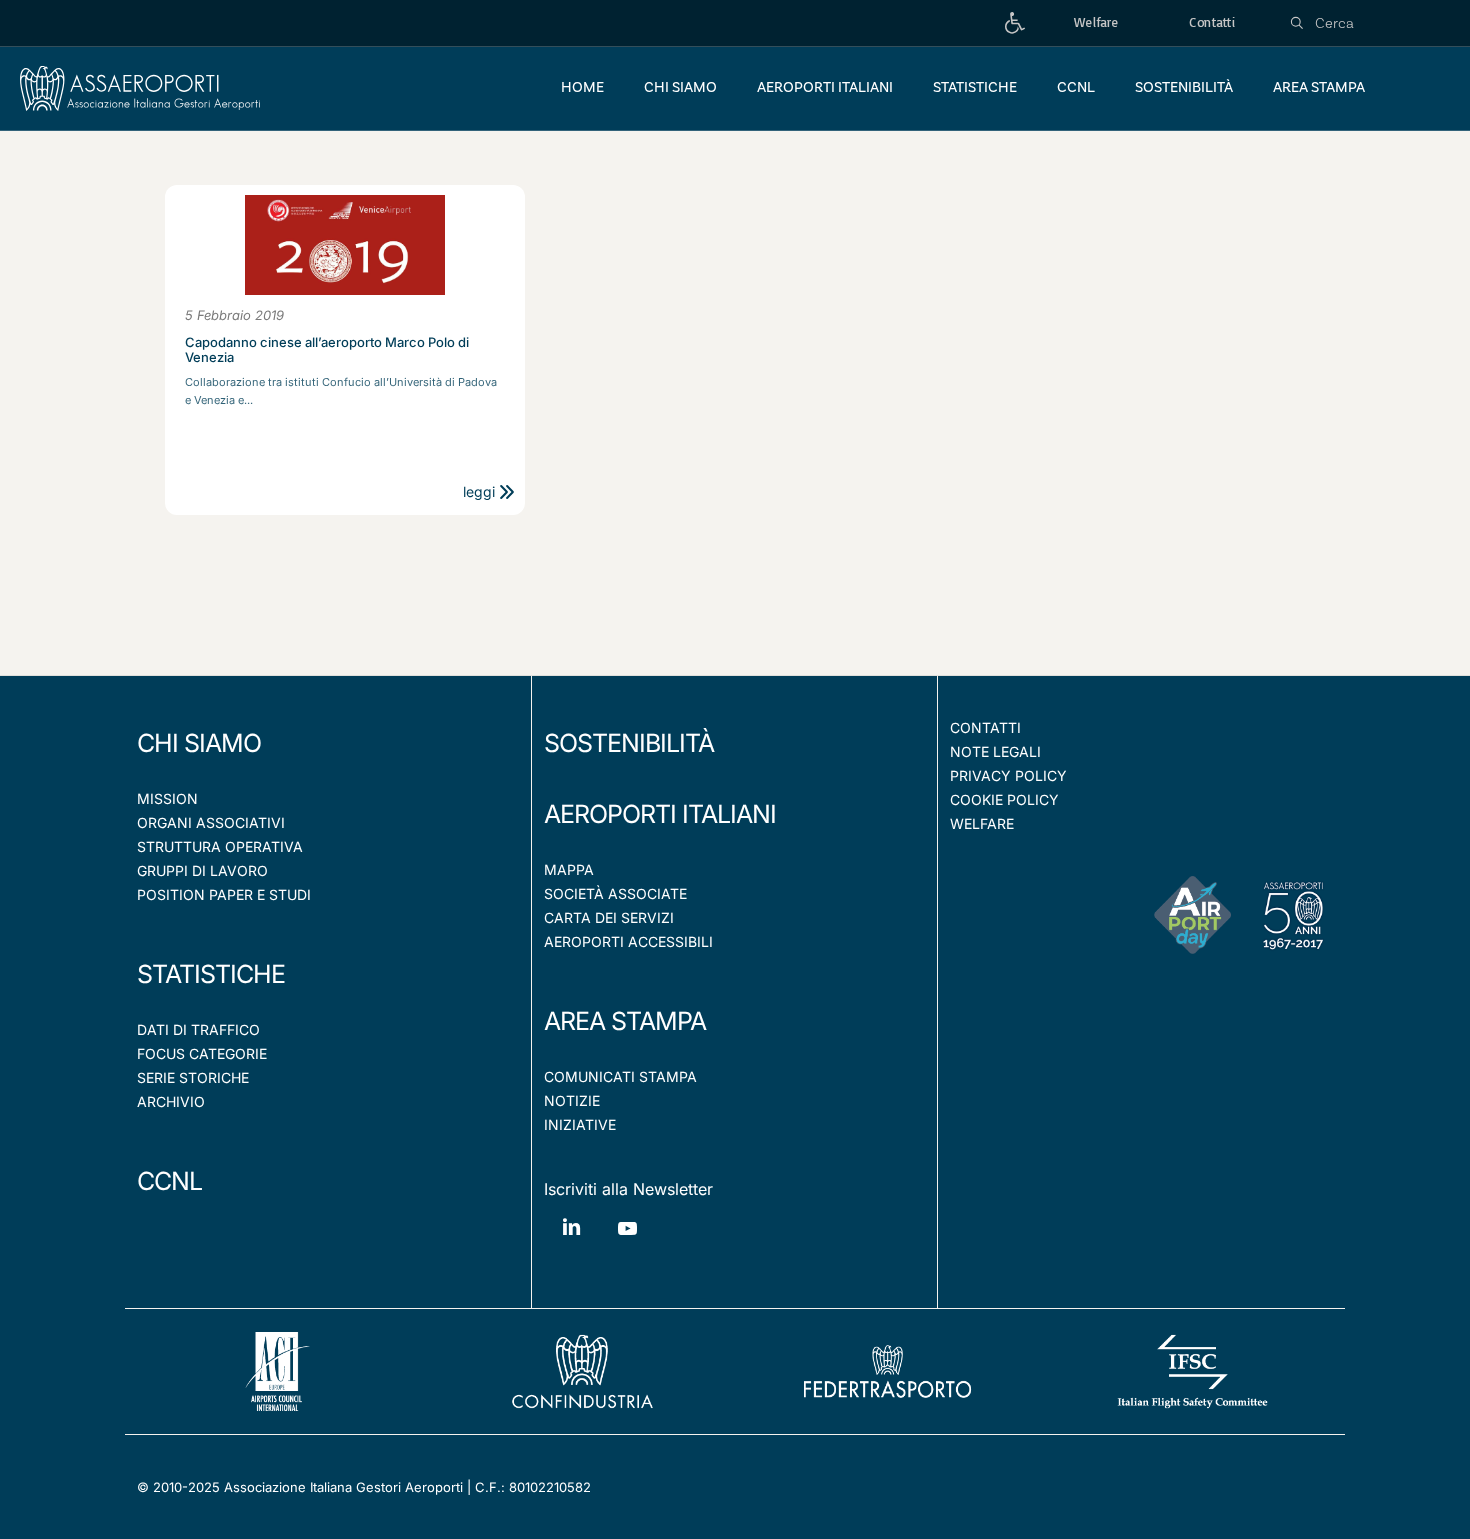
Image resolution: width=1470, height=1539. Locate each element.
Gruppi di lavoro (202, 870)
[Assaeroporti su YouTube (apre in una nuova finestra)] (627, 1243)
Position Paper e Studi (224, 894)
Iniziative (580, 1124)
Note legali (995, 751)
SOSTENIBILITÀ (629, 743)
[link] (1015, 23)
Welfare (982, 823)
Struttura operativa (220, 846)
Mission (167, 798)
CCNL (169, 1181)
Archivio (171, 1101)
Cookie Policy (1004, 799)
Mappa (569, 869)
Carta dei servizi (609, 917)
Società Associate (615, 893)
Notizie (572, 1100)
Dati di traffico (198, 1029)
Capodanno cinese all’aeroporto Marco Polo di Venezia (327, 350)
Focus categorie (202, 1053)
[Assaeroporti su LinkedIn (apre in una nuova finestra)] (572, 1241)
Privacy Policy (1008, 775)
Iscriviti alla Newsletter (628, 1189)
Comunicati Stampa (620, 1076)
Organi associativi (211, 822)
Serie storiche (193, 1077)
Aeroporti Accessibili (628, 941)
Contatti (985, 727)
